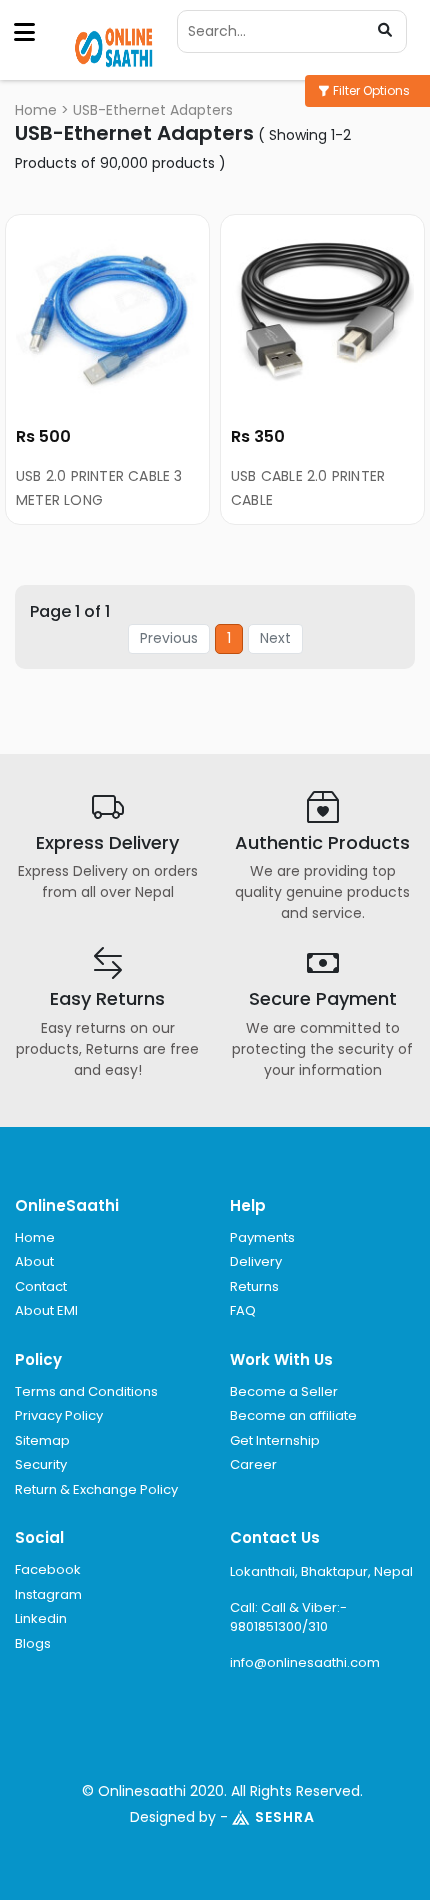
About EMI (46, 1310)
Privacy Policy (59, 1415)
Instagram (48, 1594)
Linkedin (41, 1618)
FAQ (243, 1310)
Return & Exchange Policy (96, 1489)
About (34, 1261)
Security (41, 1464)
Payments (262, 1237)
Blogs (33, 1643)
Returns (254, 1286)
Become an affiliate (293, 1415)
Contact (41, 1286)
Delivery (256, 1261)
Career (253, 1464)
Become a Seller (284, 1391)
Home (36, 110)
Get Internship (275, 1440)
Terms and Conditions (86, 1391)
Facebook (48, 1569)
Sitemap (42, 1440)
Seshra (285, 1817)
